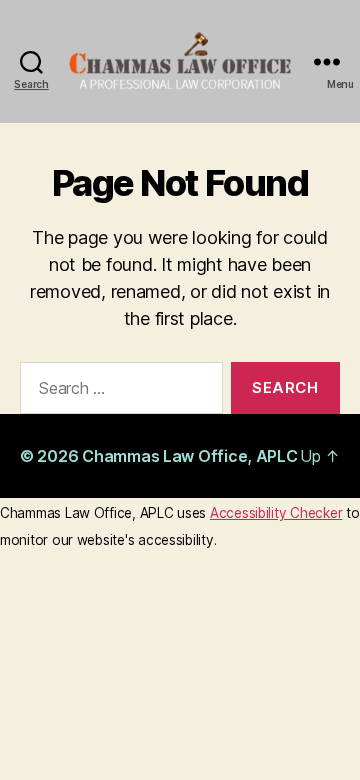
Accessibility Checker (276, 513)
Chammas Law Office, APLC (190, 456)
